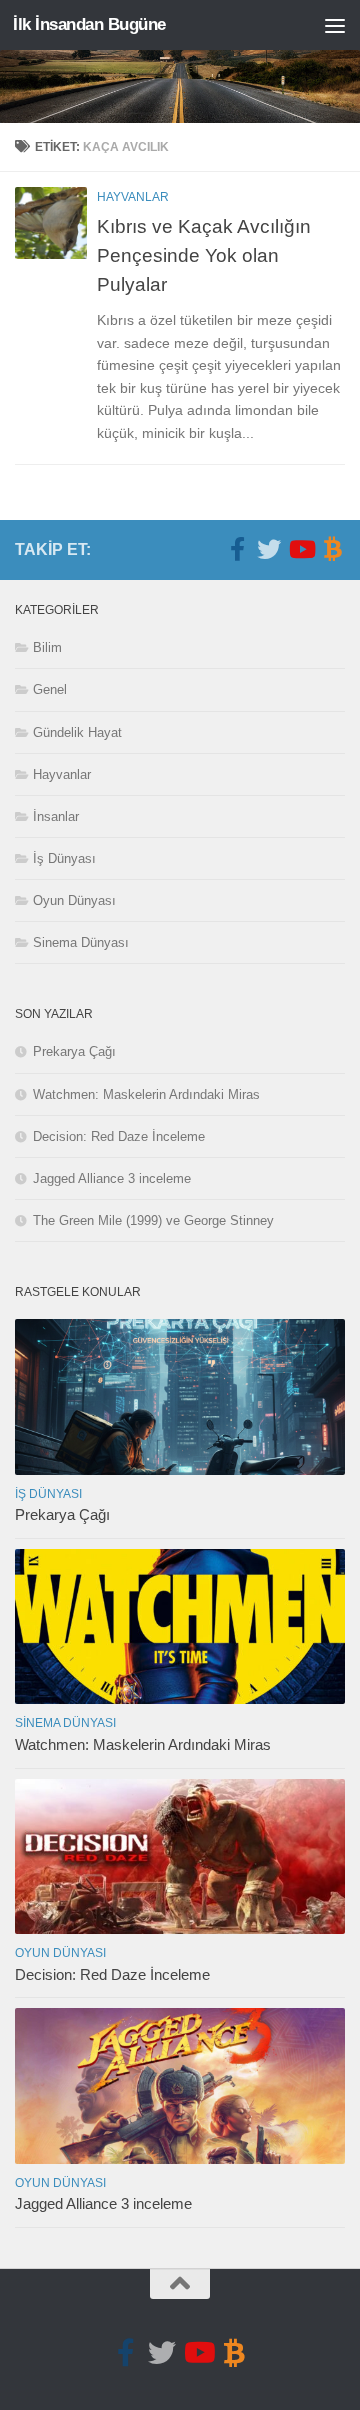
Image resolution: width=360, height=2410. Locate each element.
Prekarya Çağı (74, 1051)
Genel (50, 689)
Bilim (47, 647)
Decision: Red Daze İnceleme (119, 1136)
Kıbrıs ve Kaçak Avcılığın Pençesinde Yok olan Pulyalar (204, 255)
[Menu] (335, 25)
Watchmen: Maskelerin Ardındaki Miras (146, 1094)
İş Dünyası (64, 858)
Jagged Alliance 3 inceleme (112, 1178)
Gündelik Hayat (77, 732)
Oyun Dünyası (74, 900)
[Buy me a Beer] (333, 549)
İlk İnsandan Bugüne (89, 24)
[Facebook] (237, 549)
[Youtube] (301, 549)
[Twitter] (269, 549)
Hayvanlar (133, 197)
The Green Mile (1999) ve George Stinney (153, 1220)
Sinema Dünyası (81, 942)
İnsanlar (56, 816)
